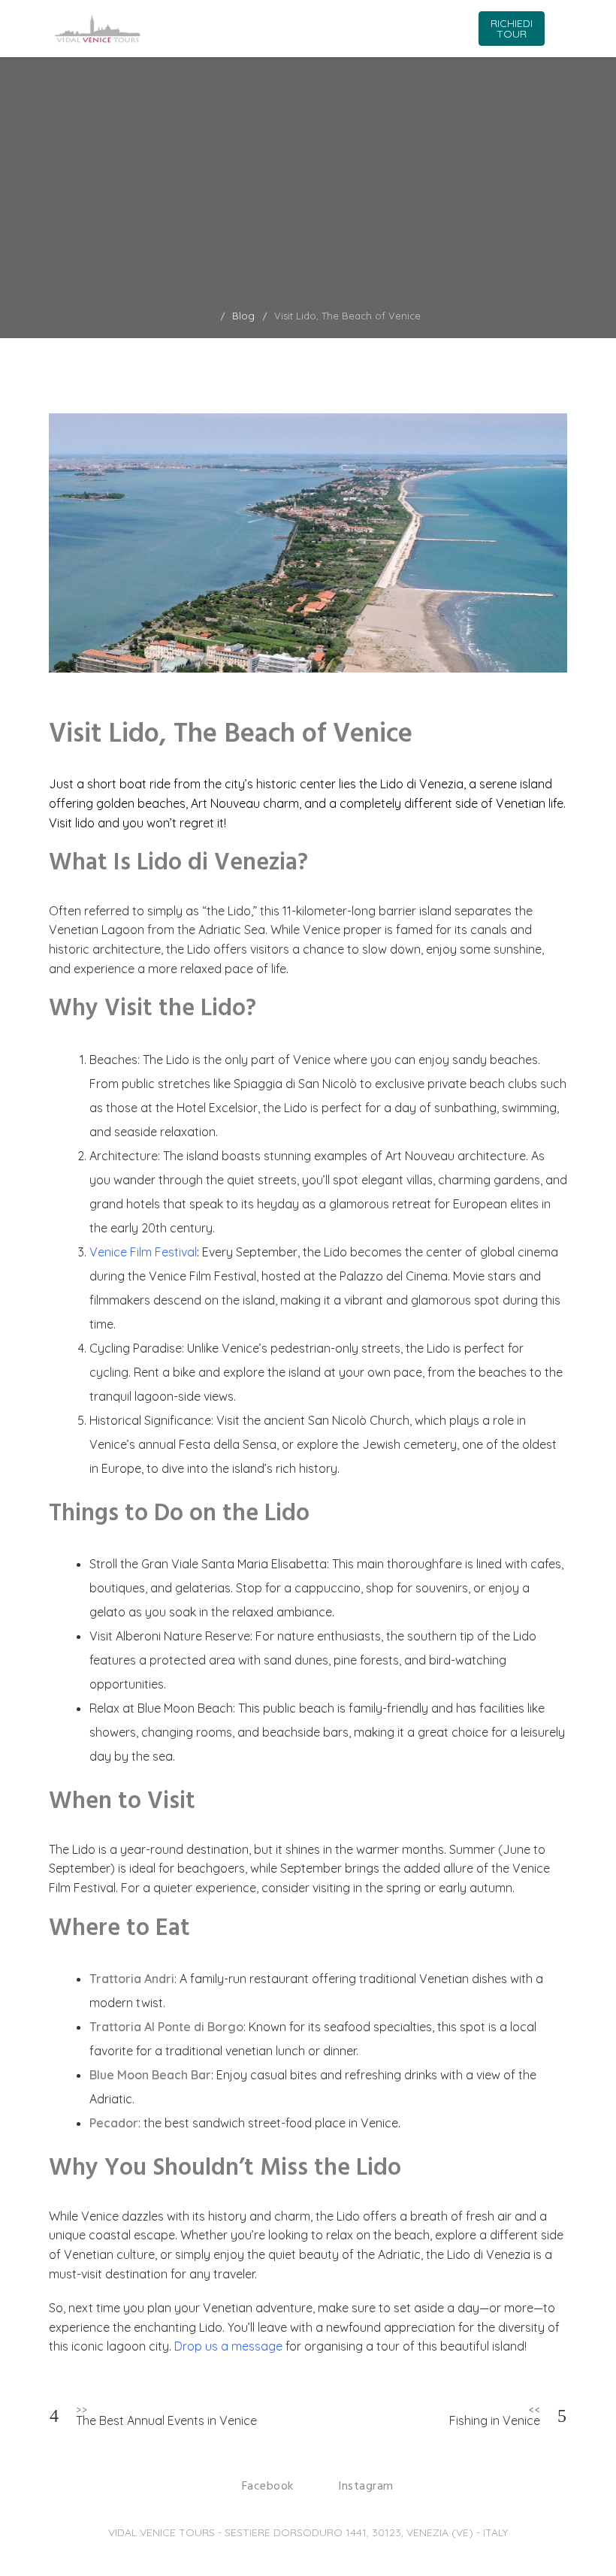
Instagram (366, 2487)
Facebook (268, 2487)
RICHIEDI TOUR (512, 29)
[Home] (210, 316)
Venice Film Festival (143, 1252)
